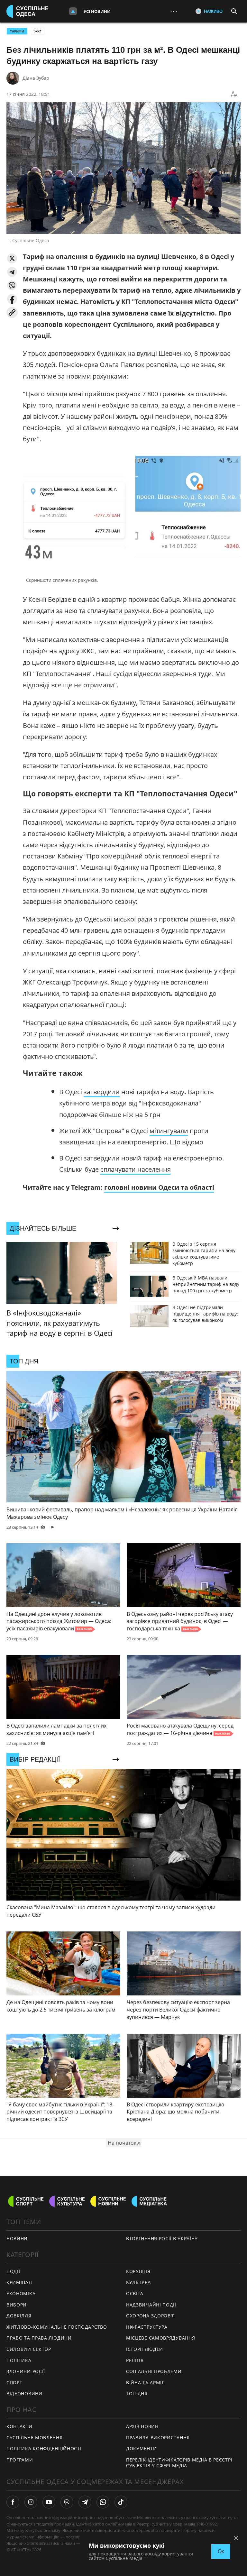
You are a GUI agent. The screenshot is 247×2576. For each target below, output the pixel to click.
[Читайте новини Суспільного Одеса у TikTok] (121, 2502)
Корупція (138, 2271)
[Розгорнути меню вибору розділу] (73, 11)
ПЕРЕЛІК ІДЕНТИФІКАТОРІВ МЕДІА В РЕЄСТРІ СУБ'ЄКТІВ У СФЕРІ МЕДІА (179, 2463)
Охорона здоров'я (151, 2316)
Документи (141, 2448)
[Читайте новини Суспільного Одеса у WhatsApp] (103, 2502)
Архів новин (142, 2426)
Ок (221, 2551)
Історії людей (145, 2349)
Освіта (135, 2293)
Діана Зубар (36, 78)
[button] (12, 258)
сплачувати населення (136, 1169)
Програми (20, 2460)
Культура (138, 2282)
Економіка (21, 2293)
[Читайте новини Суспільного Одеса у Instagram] (31, 2502)
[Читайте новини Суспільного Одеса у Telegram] (85, 2502)
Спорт (14, 2383)
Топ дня (137, 2393)
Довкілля (19, 2316)
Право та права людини (39, 2338)
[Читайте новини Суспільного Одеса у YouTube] (49, 2502)
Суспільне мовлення (35, 2438)
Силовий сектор (29, 2349)
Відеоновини (24, 2393)
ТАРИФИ (17, 31)
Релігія (135, 2360)
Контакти (19, 2426)
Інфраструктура (147, 2327)
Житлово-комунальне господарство (57, 2327)
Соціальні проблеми (154, 2371)
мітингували (169, 1131)
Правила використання (158, 2438)
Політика (19, 2360)
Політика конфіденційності (44, 2448)
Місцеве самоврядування (160, 2338)
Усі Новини (97, 11)
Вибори (17, 2305)
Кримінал (19, 2282)
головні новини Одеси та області (159, 1187)
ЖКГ (38, 31)
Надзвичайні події (151, 2305)
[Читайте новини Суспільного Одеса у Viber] (67, 2502)
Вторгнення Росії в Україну (162, 2238)
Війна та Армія (146, 2383)
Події (13, 2271)
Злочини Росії (26, 2371)
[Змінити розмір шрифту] (234, 94)
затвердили (102, 1092)
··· (174, 11)
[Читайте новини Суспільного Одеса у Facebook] (13, 2502)
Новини (17, 2238)
